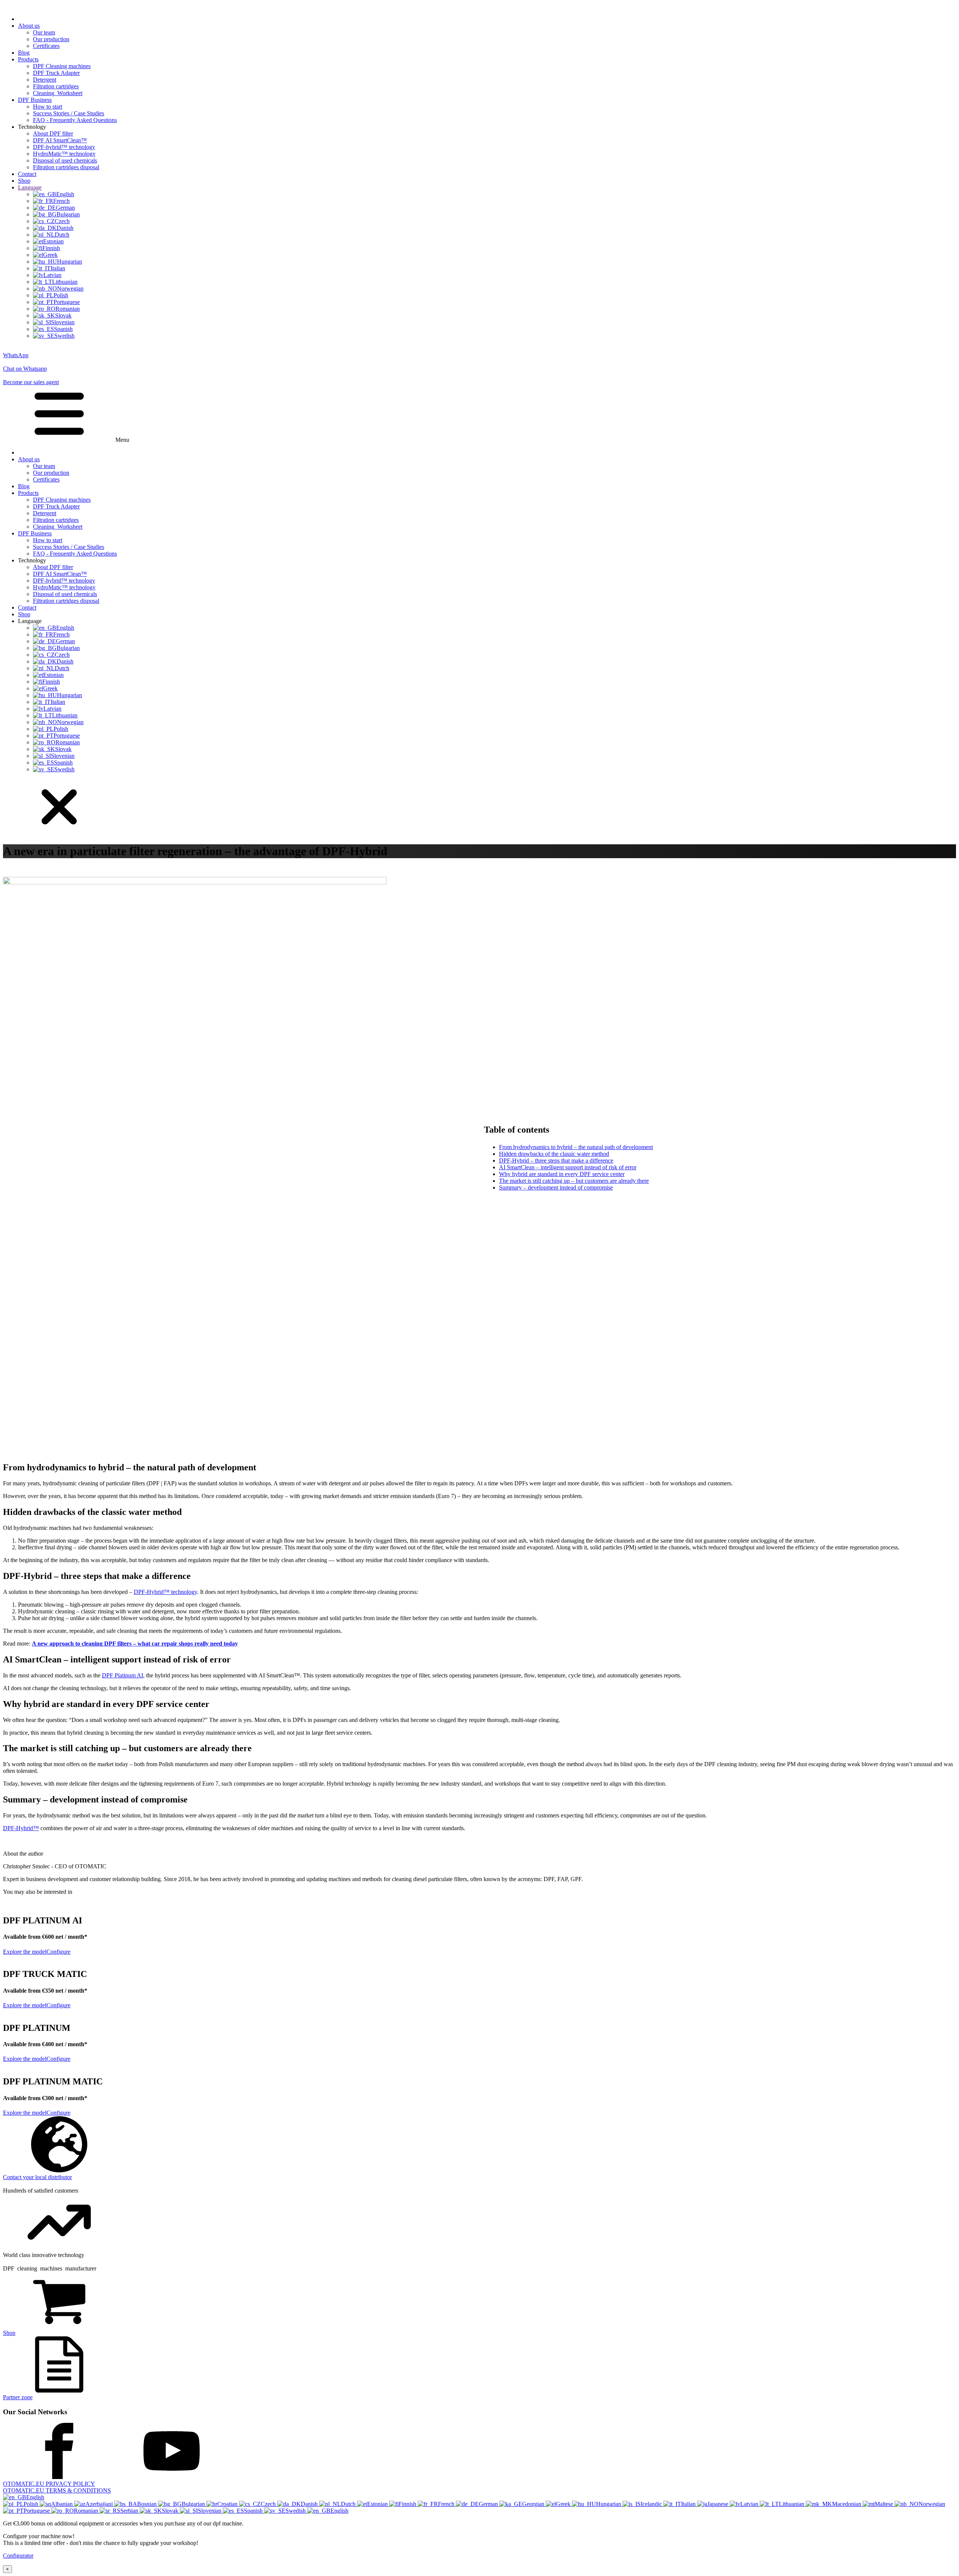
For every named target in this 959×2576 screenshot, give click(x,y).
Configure (58, 1952)
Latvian (750, 2504)
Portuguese (37, 2511)
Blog (24, 53)
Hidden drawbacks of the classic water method (554, 1154)
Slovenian (210, 2511)
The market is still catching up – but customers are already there (574, 1181)
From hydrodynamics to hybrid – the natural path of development (576, 1147)
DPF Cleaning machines (62, 66)
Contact (27, 174)
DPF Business (35, 100)
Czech (269, 2504)
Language (30, 187)
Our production (51, 39)
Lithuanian (792, 2504)
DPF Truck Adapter (56, 73)
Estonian (378, 2504)
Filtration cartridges (56, 86)
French (447, 2504)
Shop (24, 181)
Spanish (254, 2511)
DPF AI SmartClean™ (60, 140)
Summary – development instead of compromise (556, 1187)
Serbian (130, 2511)
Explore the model (25, 1952)
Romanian (87, 2511)
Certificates (46, 46)
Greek (564, 2504)
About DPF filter (53, 133)
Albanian (63, 2504)
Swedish (296, 2511)
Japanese (719, 2504)
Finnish (408, 2504)
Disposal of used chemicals (65, 160)
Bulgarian (194, 2504)
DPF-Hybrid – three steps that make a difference (556, 1161)
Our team (44, 32)
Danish (310, 2504)
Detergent (45, 80)
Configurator (18, 2556)
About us (29, 26)
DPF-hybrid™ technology (64, 147)
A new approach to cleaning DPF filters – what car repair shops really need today (135, 1644)
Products (28, 59)
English (35, 2497)
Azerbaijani (100, 2504)
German (489, 2504)
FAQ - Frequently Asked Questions (75, 120)
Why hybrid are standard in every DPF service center (562, 1174)
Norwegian (932, 2504)
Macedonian (847, 2504)
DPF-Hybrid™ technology (165, 1592)
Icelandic (652, 2504)
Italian (689, 2504)
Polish (32, 2504)
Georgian (534, 2504)
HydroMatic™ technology (64, 154)
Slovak (171, 2511)
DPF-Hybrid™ (21, 1828)
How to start (48, 107)
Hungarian (609, 2504)
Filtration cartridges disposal (66, 167)
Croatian (228, 2504)
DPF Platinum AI (122, 1675)
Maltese (885, 2504)
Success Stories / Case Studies (69, 113)
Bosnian (148, 2504)
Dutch (349, 2504)
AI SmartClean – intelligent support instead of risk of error (568, 1167)
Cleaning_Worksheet (58, 93)
